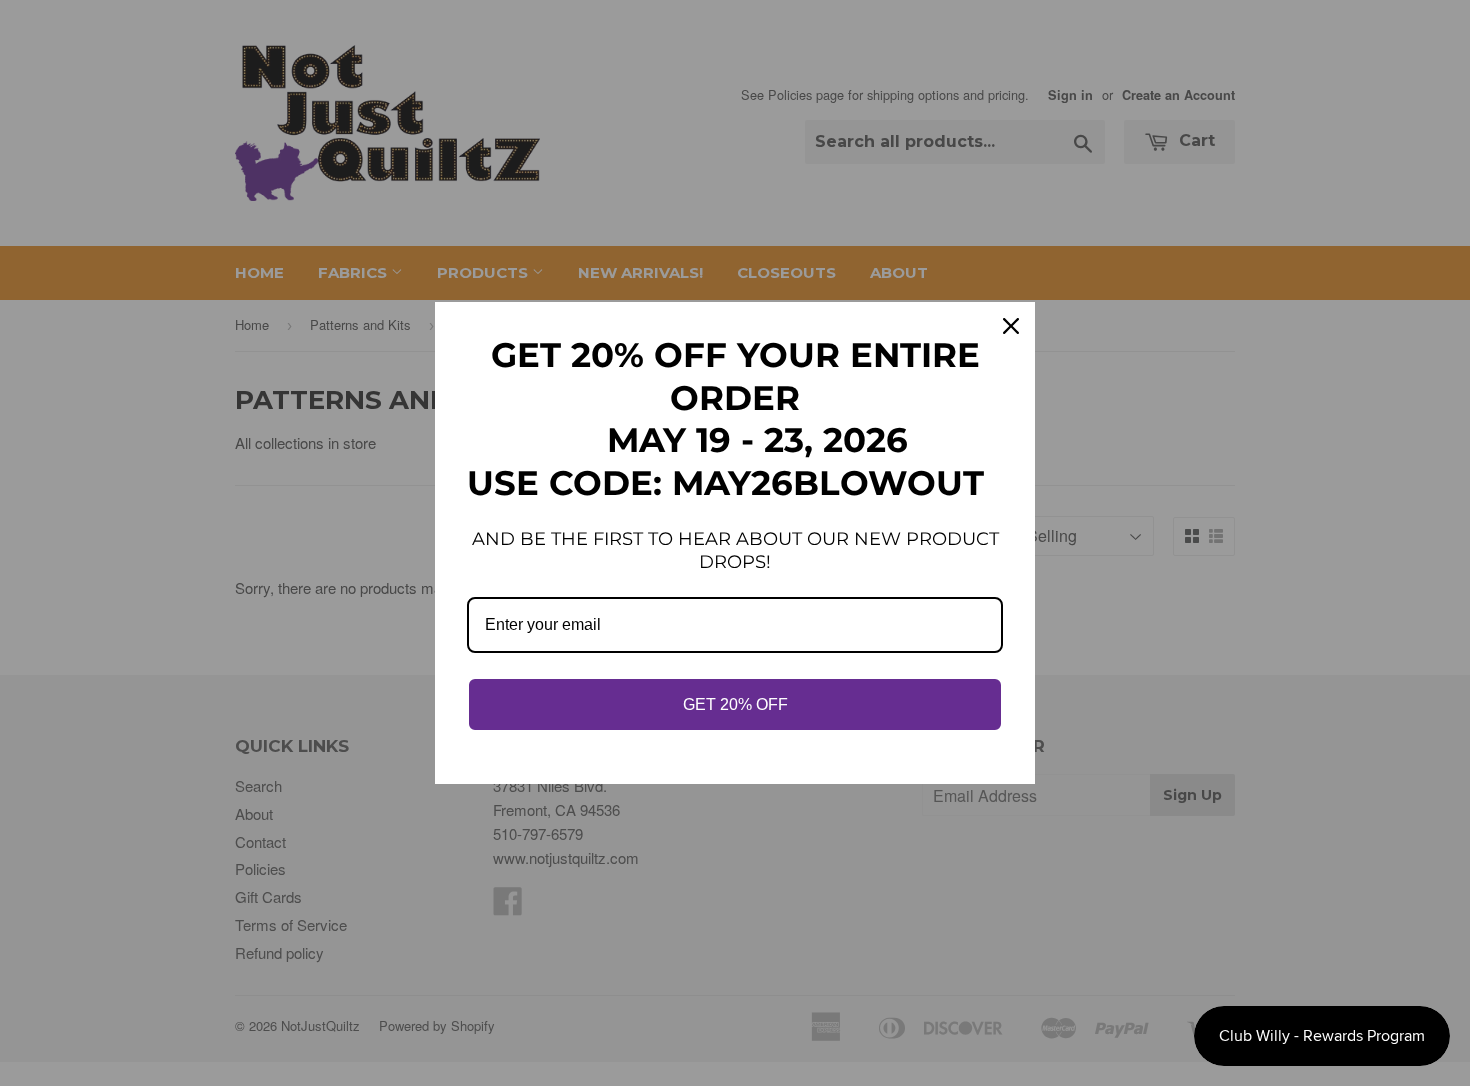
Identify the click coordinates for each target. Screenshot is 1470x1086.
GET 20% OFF (735, 704)
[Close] (1011, 326)
